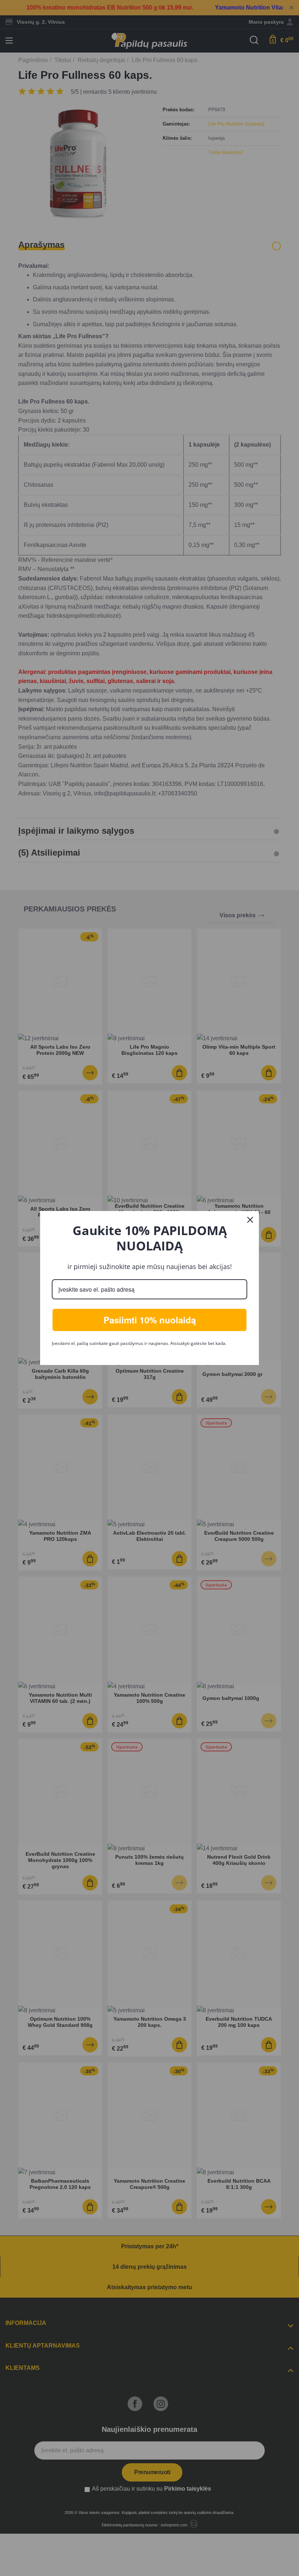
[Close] (250, 1220)
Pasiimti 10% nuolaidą (150, 1320)
